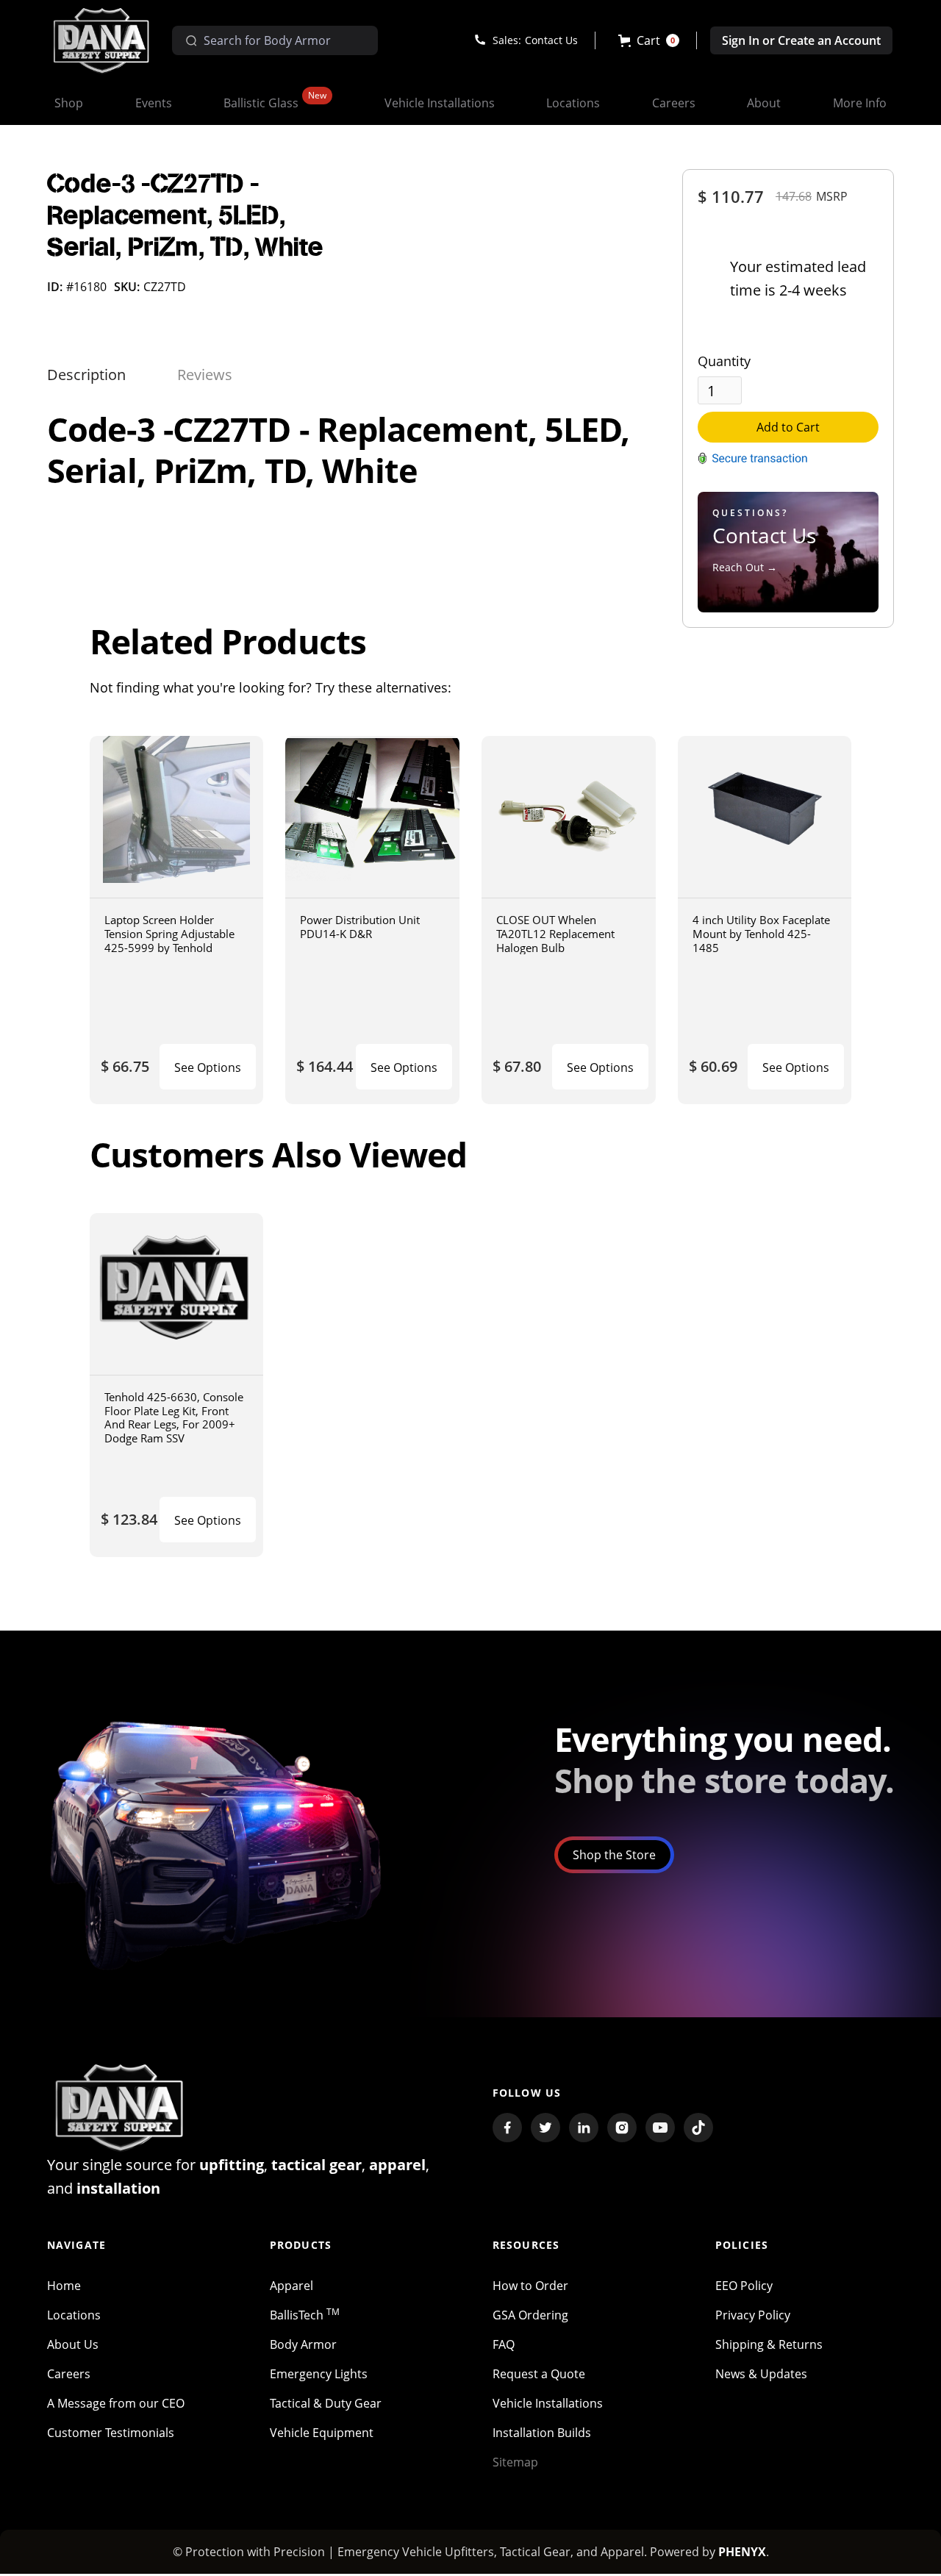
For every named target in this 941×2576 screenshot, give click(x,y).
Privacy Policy (753, 2315)
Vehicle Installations (548, 2403)
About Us (73, 2344)
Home (64, 2286)
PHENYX (742, 2552)
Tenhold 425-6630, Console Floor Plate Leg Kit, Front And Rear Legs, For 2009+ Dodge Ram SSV (174, 1417)
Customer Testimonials (111, 2433)
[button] (649, 40)
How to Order (530, 2286)
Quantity (724, 361)
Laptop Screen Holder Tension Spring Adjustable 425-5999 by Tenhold (169, 933)
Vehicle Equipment (322, 2433)
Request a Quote (539, 2374)
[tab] (86, 375)
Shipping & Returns (769, 2344)
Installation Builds (542, 2433)
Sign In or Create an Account (801, 40)
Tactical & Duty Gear (326, 2403)
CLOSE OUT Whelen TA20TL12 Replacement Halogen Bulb (555, 933)
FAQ (504, 2344)
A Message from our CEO (116, 2403)
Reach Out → (745, 567)
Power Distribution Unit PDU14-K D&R (360, 927)
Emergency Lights (319, 2374)
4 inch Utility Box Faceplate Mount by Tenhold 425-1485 (761, 933)
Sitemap (515, 2462)
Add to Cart (788, 427)
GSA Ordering (530, 2315)
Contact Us (551, 40)
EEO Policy (744, 2286)
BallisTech (305, 2315)
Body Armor (303, 2344)
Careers (69, 2374)
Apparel (291, 2286)
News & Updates (761, 2374)
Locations (74, 2315)
